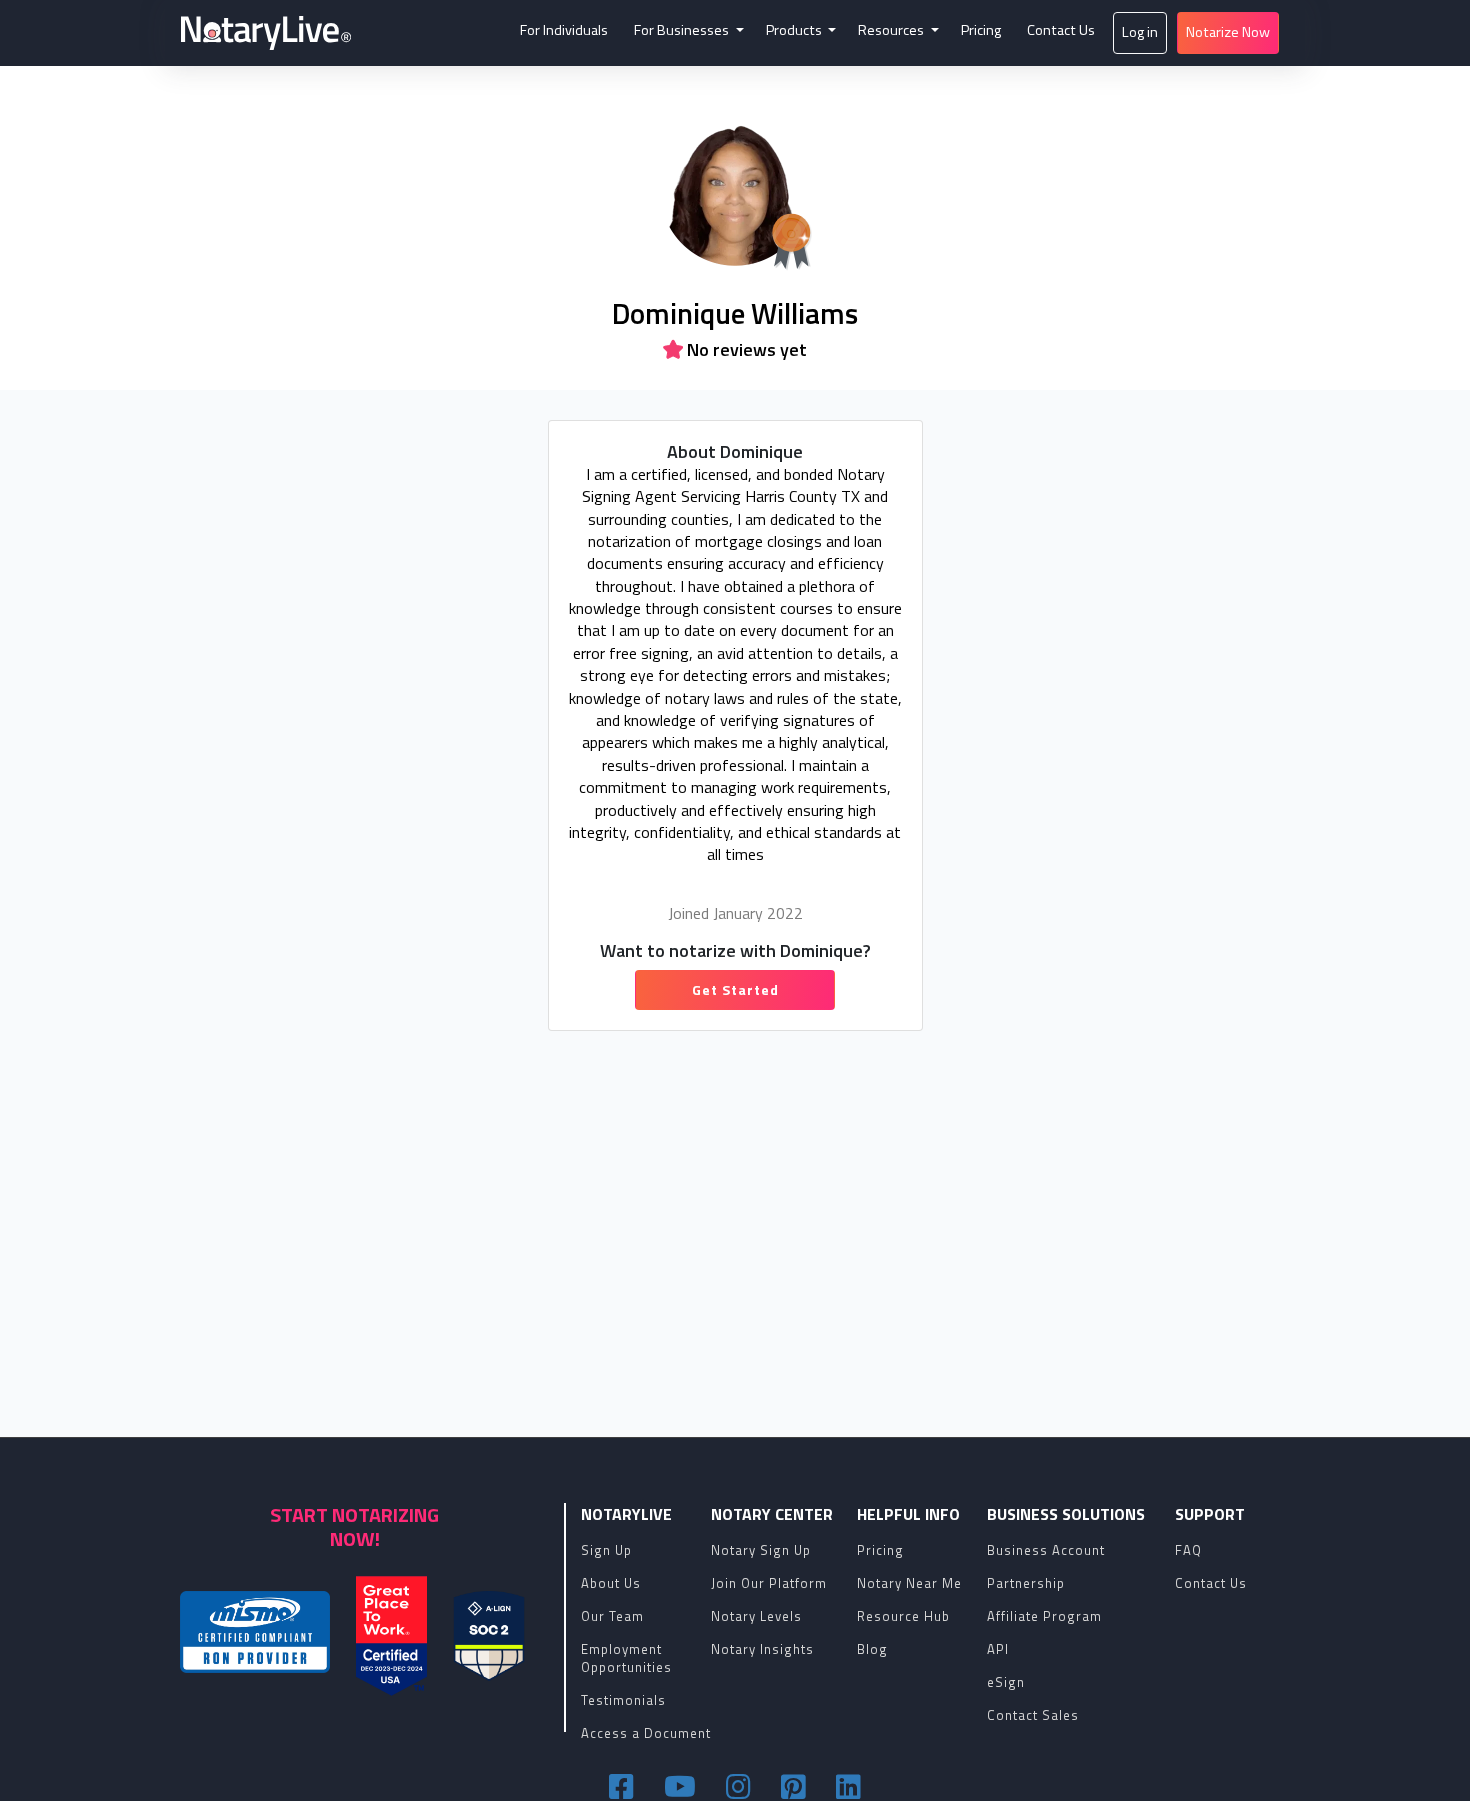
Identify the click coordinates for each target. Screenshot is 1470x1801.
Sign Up (606, 1550)
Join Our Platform (769, 1583)
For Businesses (683, 30)
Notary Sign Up (761, 1550)
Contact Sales (1033, 1715)
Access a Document (646, 1733)
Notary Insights (762, 1649)
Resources (892, 30)
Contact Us (1061, 30)
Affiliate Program (1044, 1616)
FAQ (1188, 1550)
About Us (611, 1583)
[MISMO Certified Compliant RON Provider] (255, 1632)
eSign (1006, 1682)
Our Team (612, 1616)
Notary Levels (756, 1616)
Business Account (1046, 1550)
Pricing (981, 30)
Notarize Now (1228, 32)
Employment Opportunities (626, 1658)
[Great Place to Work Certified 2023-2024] (391, 1636)
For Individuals (564, 30)
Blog (872, 1649)
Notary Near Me (909, 1583)
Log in (1140, 32)
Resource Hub (903, 1616)
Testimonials (623, 1700)
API (998, 1649)
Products (795, 30)
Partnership (1026, 1583)
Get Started (735, 989)
